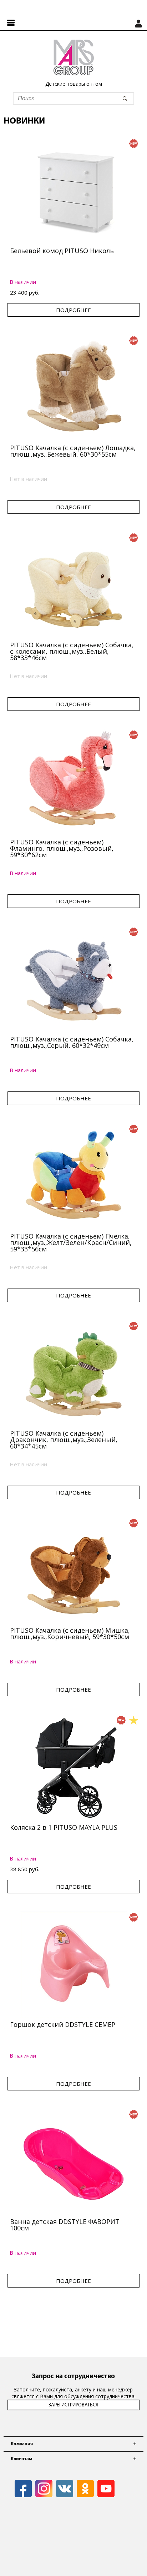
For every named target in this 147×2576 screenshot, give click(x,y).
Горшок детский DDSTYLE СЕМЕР (63, 2024)
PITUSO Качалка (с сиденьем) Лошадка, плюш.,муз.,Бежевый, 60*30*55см (73, 451)
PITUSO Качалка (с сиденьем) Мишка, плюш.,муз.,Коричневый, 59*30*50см (70, 1633)
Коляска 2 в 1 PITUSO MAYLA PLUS (64, 1827)
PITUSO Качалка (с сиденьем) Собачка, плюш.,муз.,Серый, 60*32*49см (72, 1042)
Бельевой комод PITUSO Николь (62, 251)
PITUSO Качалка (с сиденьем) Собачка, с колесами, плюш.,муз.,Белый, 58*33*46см (72, 651)
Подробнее (73, 310)
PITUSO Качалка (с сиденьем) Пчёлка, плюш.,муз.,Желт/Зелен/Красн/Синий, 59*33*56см (71, 1242)
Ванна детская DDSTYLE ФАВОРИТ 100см (65, 2225)
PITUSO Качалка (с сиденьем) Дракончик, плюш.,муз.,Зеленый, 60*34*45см (64, 1440)
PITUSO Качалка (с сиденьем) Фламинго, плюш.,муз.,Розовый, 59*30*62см (62, 848)
